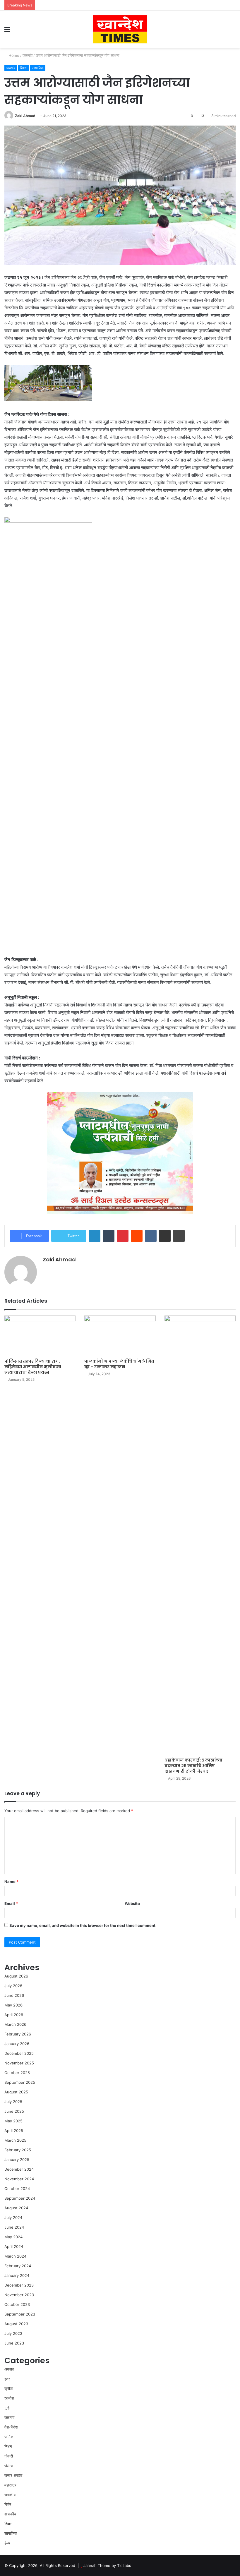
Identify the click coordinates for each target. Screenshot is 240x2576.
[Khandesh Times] (120, 29)
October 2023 (17, 2304)
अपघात (9, 2369)
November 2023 (19, 2295)
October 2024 (17, 2189)
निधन (8, 2446)
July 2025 (13, 2102)
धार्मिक (9, 2437)
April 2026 (14, 2015)
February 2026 (18, 2034)
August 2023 (16, 2324)
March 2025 (15, 2140)
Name (11, 1882)
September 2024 (20, 2198)
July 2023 (13, 2333)
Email (11, 1903)
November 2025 (19, 2063)
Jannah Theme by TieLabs (107, 2565)
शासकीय (10, 2514)
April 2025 (14, 2131)
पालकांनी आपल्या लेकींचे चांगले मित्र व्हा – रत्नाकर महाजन (119, 1364)
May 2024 (13, 2237)
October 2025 (17, 2073)
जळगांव (28, 55)
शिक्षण (24, 68)
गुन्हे (7, 2408)
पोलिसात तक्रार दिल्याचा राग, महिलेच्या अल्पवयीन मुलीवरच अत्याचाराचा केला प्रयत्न (33, 1367)
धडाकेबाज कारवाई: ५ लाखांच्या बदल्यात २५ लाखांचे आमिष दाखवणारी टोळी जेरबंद (193, 1766)
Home (13, 55)
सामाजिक (38, 68)
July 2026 (13, 1986)
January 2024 (17, 2275)
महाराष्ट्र (10, 2485)
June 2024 (14, 2227)
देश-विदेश (11, 2427)
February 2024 (18, 2266)
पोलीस (9, 2466)
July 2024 (13, 2217)
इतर (7, 2379)
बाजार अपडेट (13, 2475)
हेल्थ (7, 2543)
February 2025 (18, 2150)
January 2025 (17, 2160)
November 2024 (19, 2179)
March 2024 (15, 2256)
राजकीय (10, 2495)
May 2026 (13, 2005)
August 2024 (16, 2208)
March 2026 (15, 2024)
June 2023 (14, 2343)
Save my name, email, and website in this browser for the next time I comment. (83, 1925)
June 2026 (14, 1995)
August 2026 (16, 1976)
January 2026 (17, 2044)
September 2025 (20, 2082)
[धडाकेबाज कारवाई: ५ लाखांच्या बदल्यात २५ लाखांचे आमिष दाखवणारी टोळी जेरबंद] (200, 1535)
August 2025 (16, 2092)
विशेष (8, 2504)
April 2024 (14, 2246)
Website (132, 1903)
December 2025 (19, 2053)
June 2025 (14, 2111)
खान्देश (9, 2398)
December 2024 (19, 2169)
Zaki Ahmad (25, 116)
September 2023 (20, 2314)
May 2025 (13, 2121)
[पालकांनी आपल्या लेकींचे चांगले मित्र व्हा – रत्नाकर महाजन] (120, 1336)
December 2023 (19, 2285)
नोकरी (9, 2456)
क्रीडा (9, 2388)
